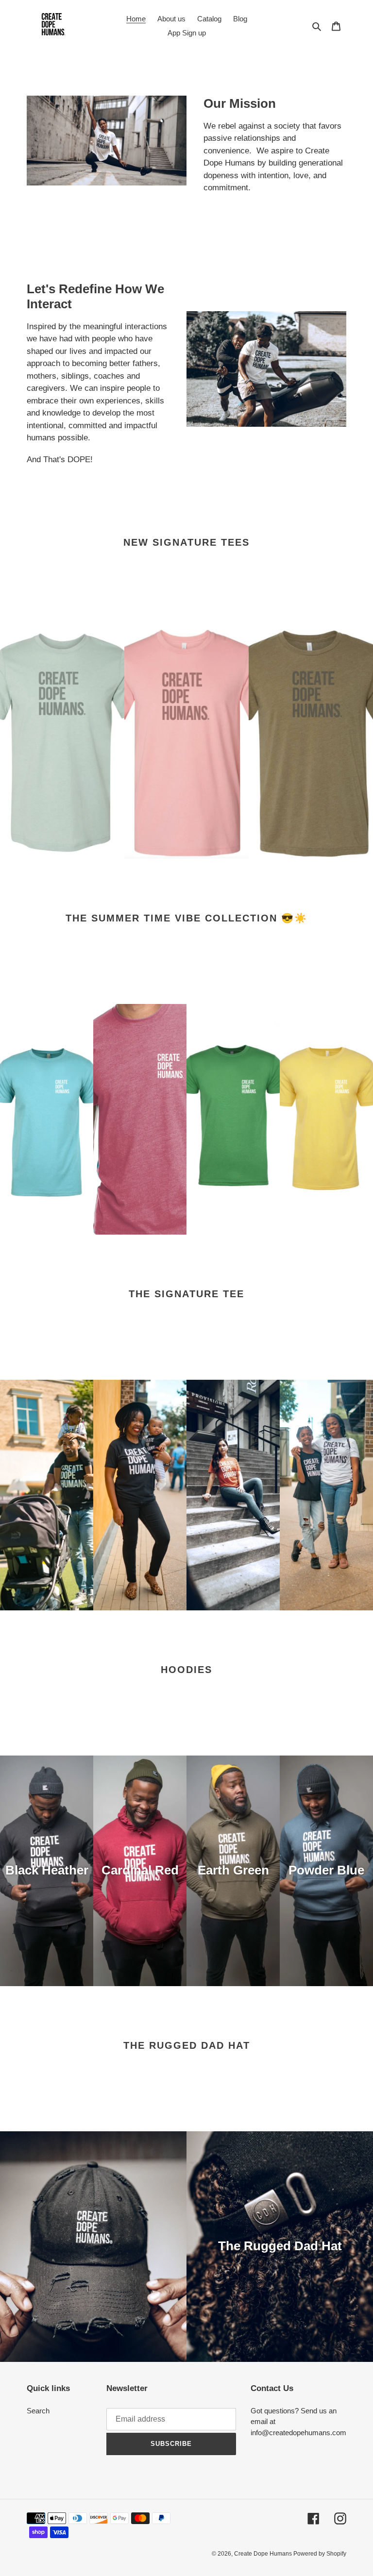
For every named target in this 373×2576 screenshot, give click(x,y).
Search (38, 2411)
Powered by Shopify (320, 2554)
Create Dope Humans (264, 2554)
